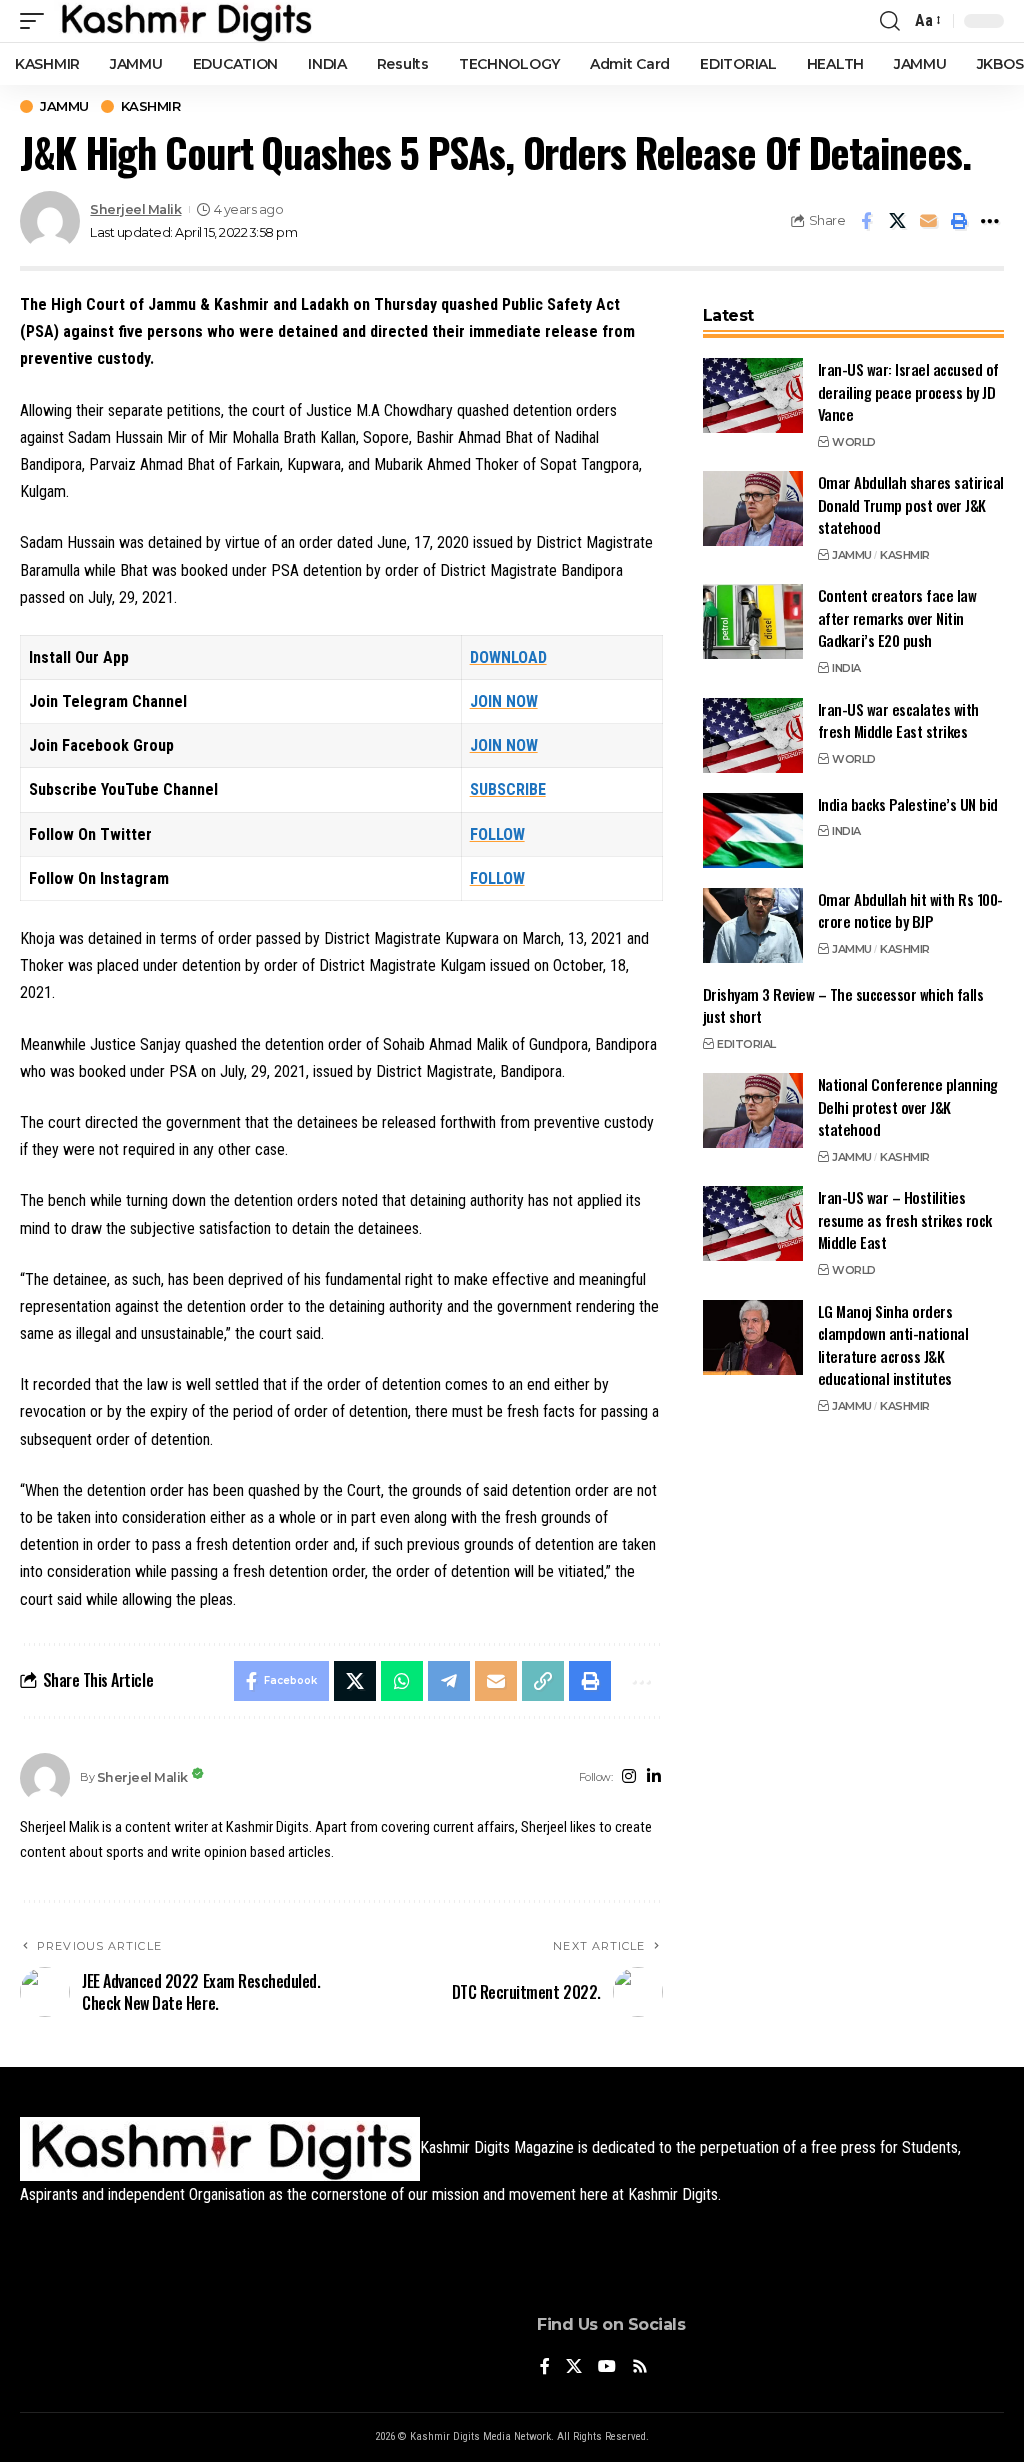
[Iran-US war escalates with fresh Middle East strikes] (753, 735)
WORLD (854, 442)
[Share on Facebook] (866, 221)
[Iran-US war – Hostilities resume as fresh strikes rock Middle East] (753, 1223)
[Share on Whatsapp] (402, 1681)
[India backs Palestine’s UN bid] (753, 830)
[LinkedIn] (654, 1777)
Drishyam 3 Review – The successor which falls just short (843, 1005)
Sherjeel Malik (135, 209)
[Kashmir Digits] (185, 21)
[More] (990, 221)
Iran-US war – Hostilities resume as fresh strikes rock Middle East (905, 1219)
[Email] (928, 221)
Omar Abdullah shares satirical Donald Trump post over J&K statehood (911, 504)
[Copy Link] (543, 1681)
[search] (890, 21)
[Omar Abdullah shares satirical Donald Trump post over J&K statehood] (753, 508)
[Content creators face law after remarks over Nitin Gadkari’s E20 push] (753, 621)
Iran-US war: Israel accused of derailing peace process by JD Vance (908, 391)
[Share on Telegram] (449, 1681)
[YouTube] (607, 2367)
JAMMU (64, 106)
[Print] (959, 221)
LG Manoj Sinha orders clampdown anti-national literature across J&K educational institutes (893, 1345)
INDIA (846, 668)
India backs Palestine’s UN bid (908, 804)
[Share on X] (897, 221)
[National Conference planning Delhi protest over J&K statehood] (753, 1110)
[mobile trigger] (37, 21)
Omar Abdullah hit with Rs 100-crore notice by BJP (910, 910)
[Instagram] (629, 1777)
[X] (574, 2367)
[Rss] (640, 2367)
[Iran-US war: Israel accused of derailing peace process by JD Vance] (753, 395)
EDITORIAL (746, 1044)
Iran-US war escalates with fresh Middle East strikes (898, 720)
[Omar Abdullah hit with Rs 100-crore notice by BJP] (753, 925)
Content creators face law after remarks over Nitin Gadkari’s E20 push (897, 617)
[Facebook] (545, 2367)
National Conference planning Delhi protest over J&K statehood (908, 1106)
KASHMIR (151, 106)
